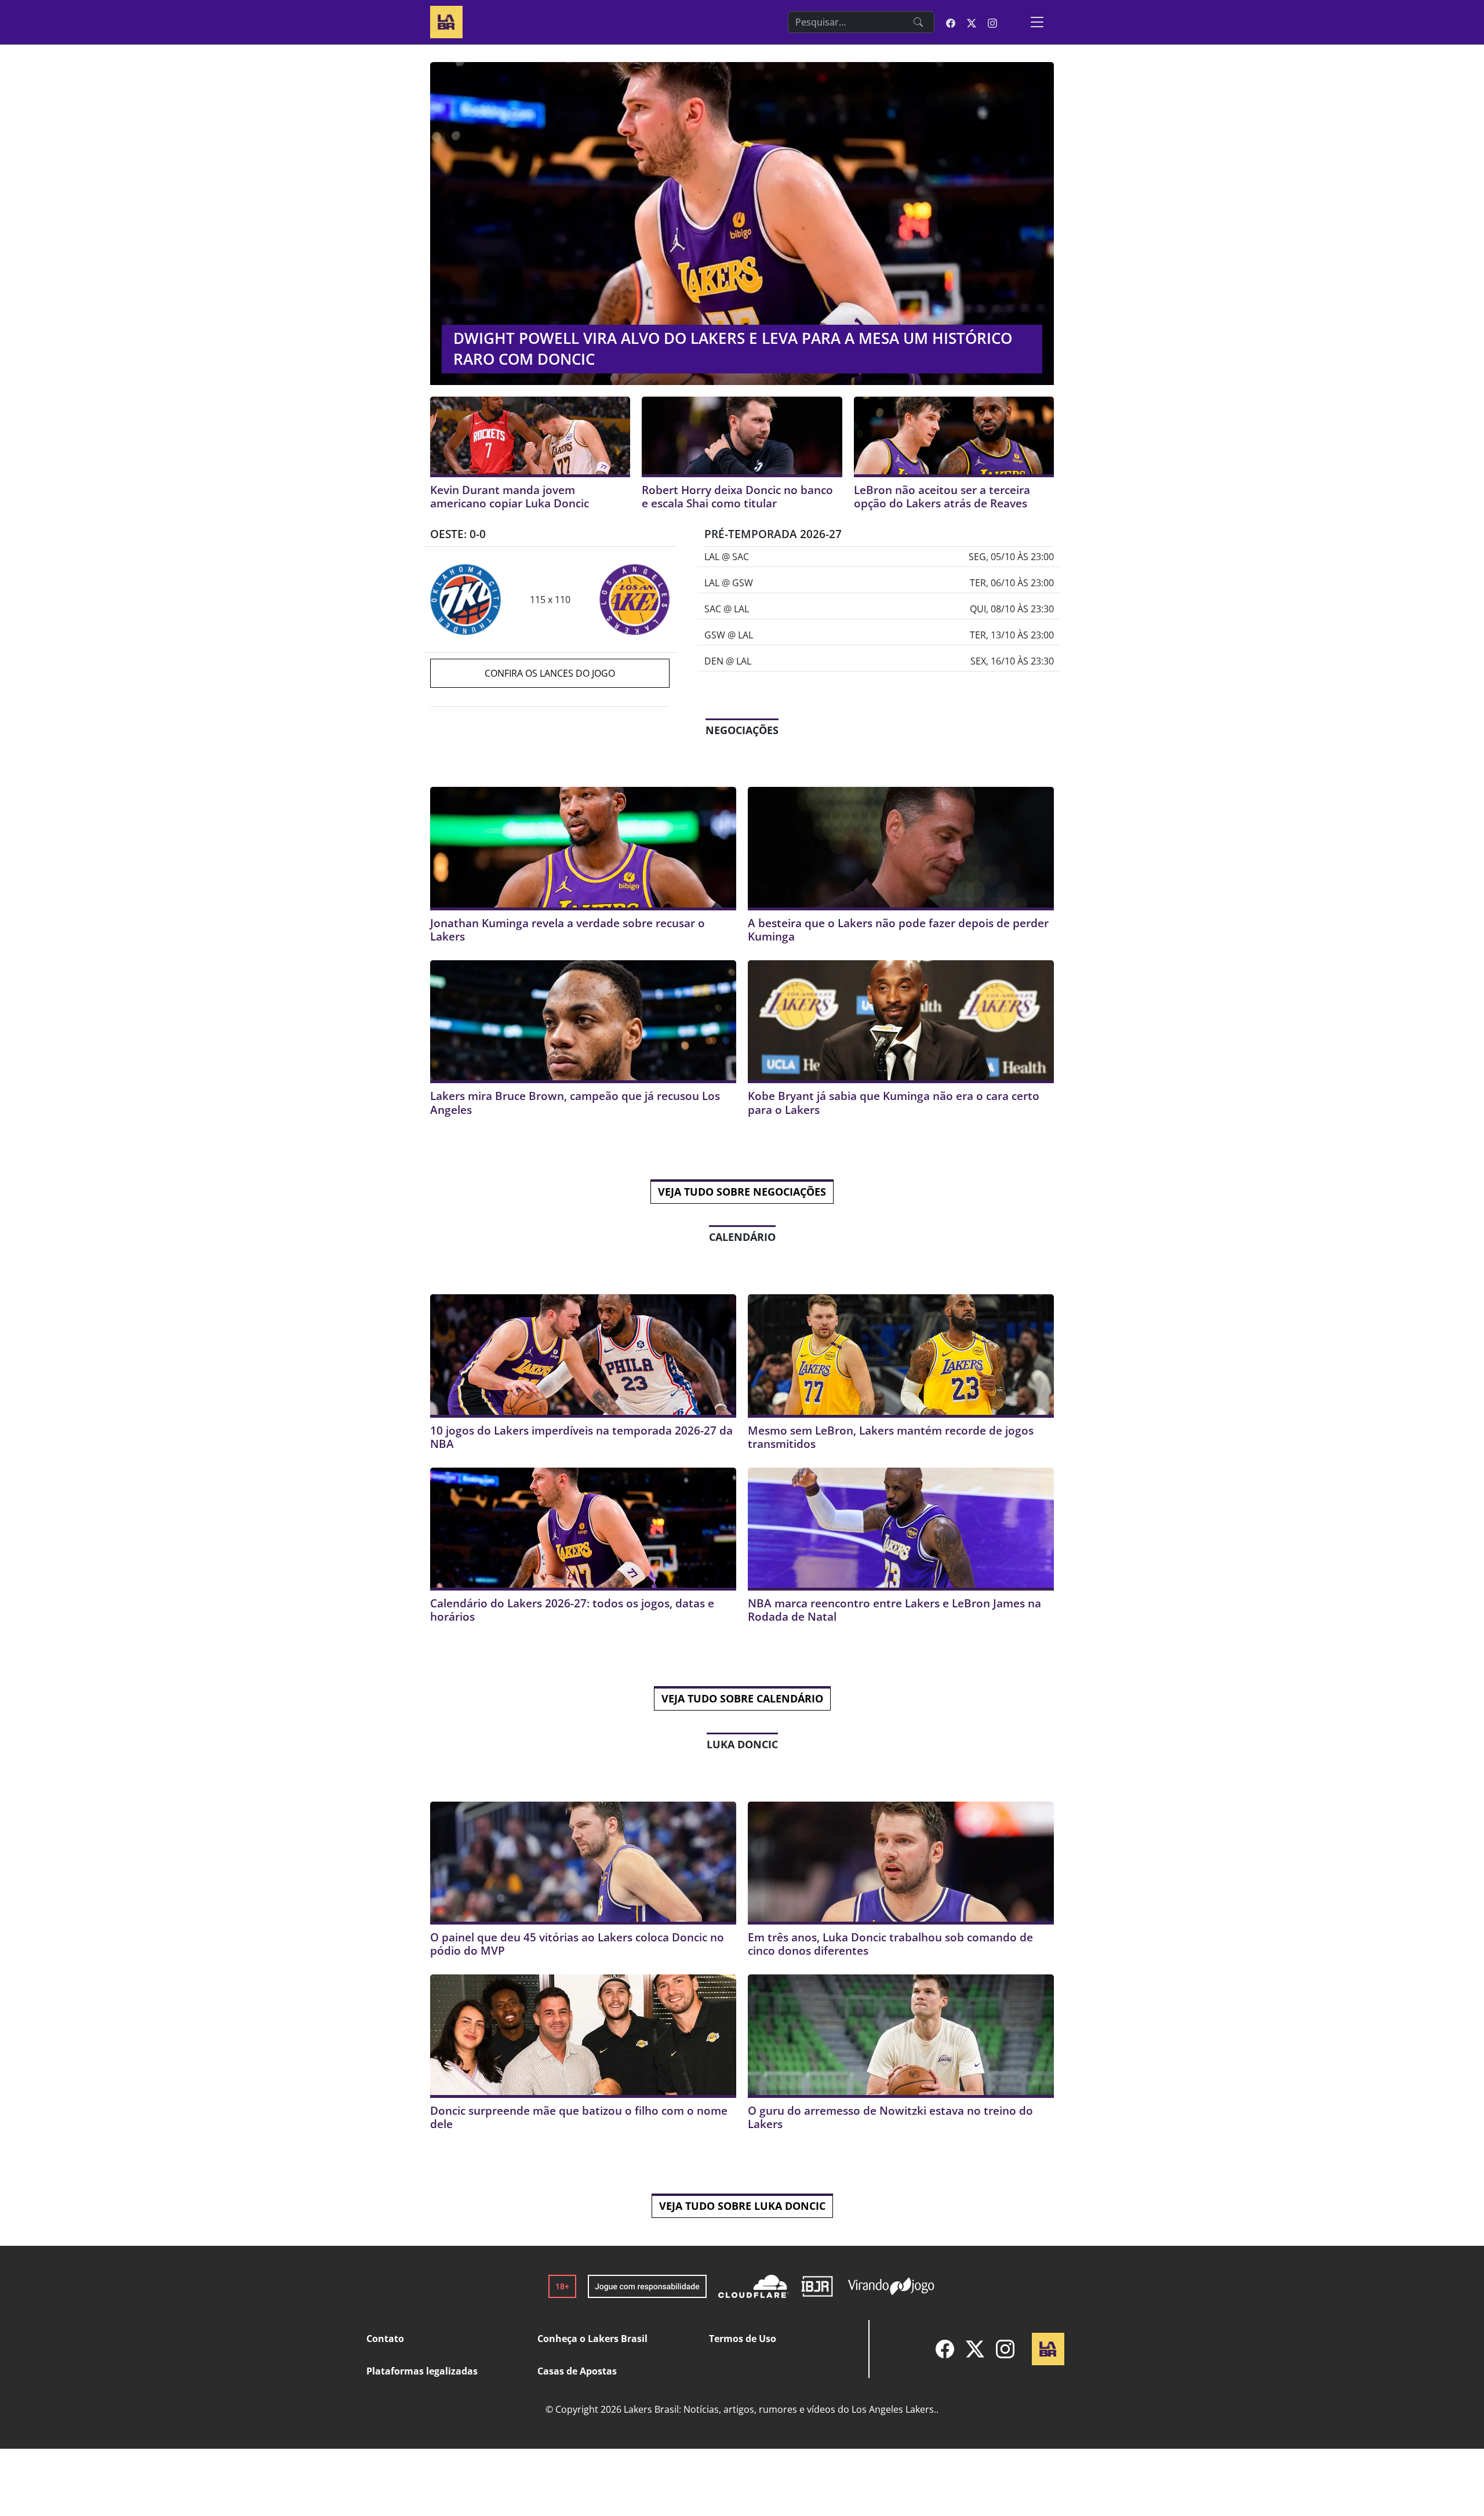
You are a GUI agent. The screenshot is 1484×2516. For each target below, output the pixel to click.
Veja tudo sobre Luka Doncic (742, 2206)
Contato (385, 2339)
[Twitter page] (972, 22)
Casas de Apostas (577, 2371)
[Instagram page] (992, 22)
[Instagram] (1005, 2349)
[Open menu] (1037, 22)
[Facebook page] (951, 22)
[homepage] (446, 21)
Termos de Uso (743, 2339)
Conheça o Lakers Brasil (592, 2339)
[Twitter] (975, 2349)
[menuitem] (945, 2349)
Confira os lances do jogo (550, 673)
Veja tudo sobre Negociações (742, 1192)
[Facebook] (945, 2349)
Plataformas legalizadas (422, 2371)
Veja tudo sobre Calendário (742, 1698)
